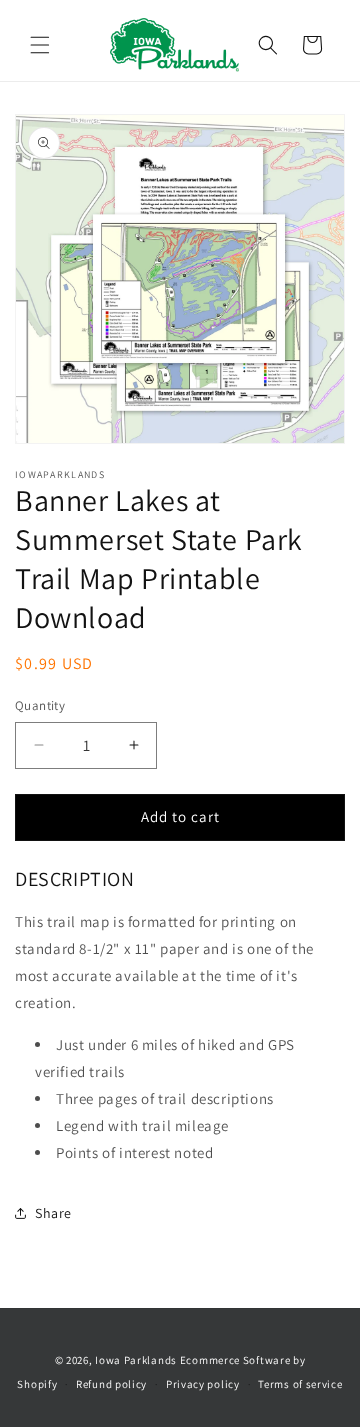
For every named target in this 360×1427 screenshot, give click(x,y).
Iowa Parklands (136, 1360)
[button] (40, 45)
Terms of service (300, 1384)
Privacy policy (203, 1384)
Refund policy (111, 1384)
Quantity (40, 705)
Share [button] (53, 1213)
